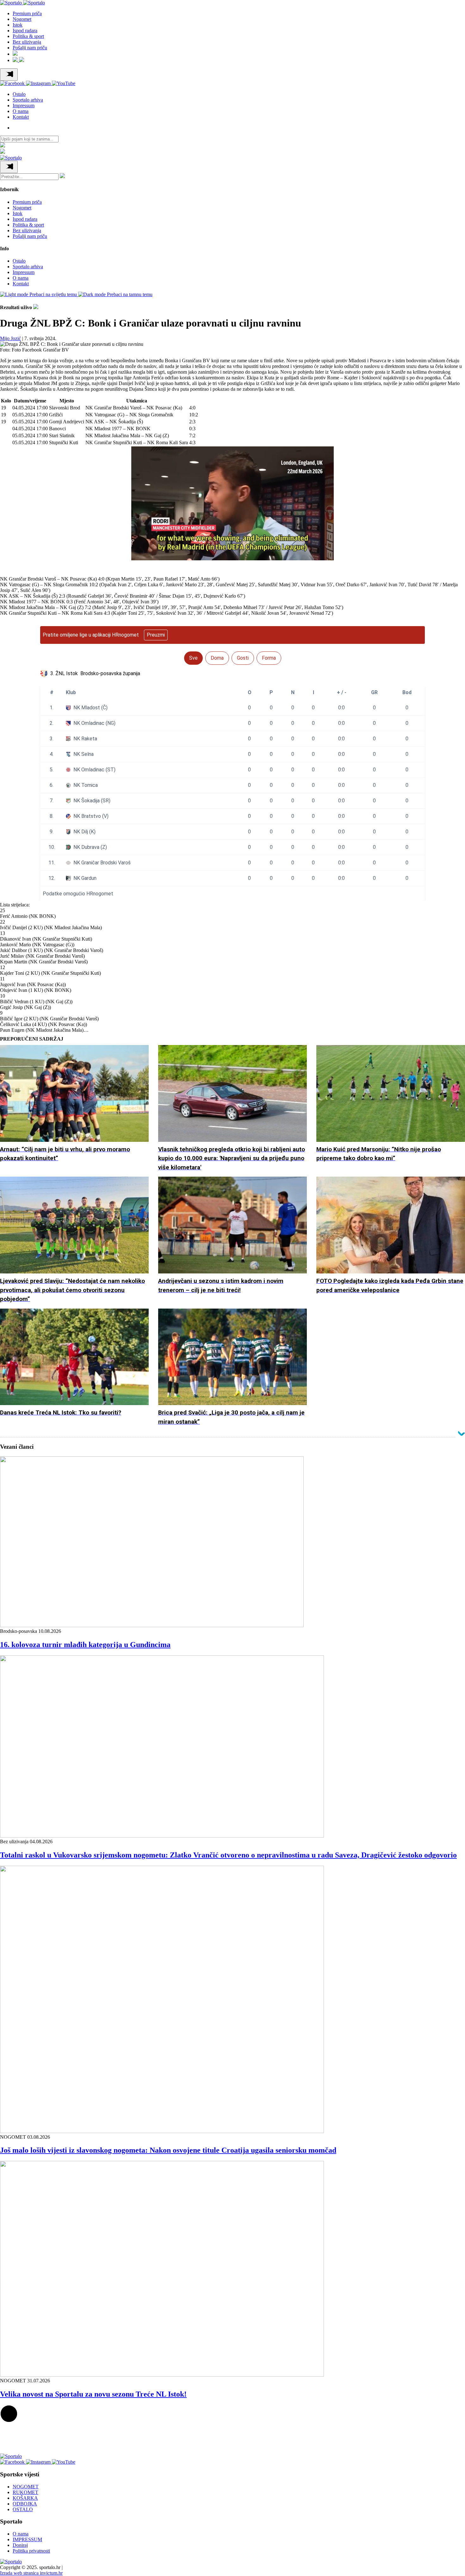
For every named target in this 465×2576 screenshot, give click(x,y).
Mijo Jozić (10, 338)
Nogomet (22, 19)
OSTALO (23, 2509)
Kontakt (21, 117)
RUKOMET (25, 2492)
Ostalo (19, 94)
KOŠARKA (25, 2498)
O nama (21, 111)
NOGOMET (26, 2487)
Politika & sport (28, 36)
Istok (18, 25)
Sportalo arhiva (28, 100)
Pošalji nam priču (30, 48)
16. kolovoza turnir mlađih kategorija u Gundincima (85, 1645)
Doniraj (20, 2545)
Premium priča (27, 13)
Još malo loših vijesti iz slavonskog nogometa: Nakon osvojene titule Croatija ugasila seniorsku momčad (168, 2150)
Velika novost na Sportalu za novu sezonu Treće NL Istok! (93, 2394)
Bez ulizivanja (27, 42)
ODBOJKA (25, 2504)
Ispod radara (25, 31)
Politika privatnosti (31, 2551)
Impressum (24, 106)
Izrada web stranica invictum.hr (31, 2573)
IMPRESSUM (27, 2539)
